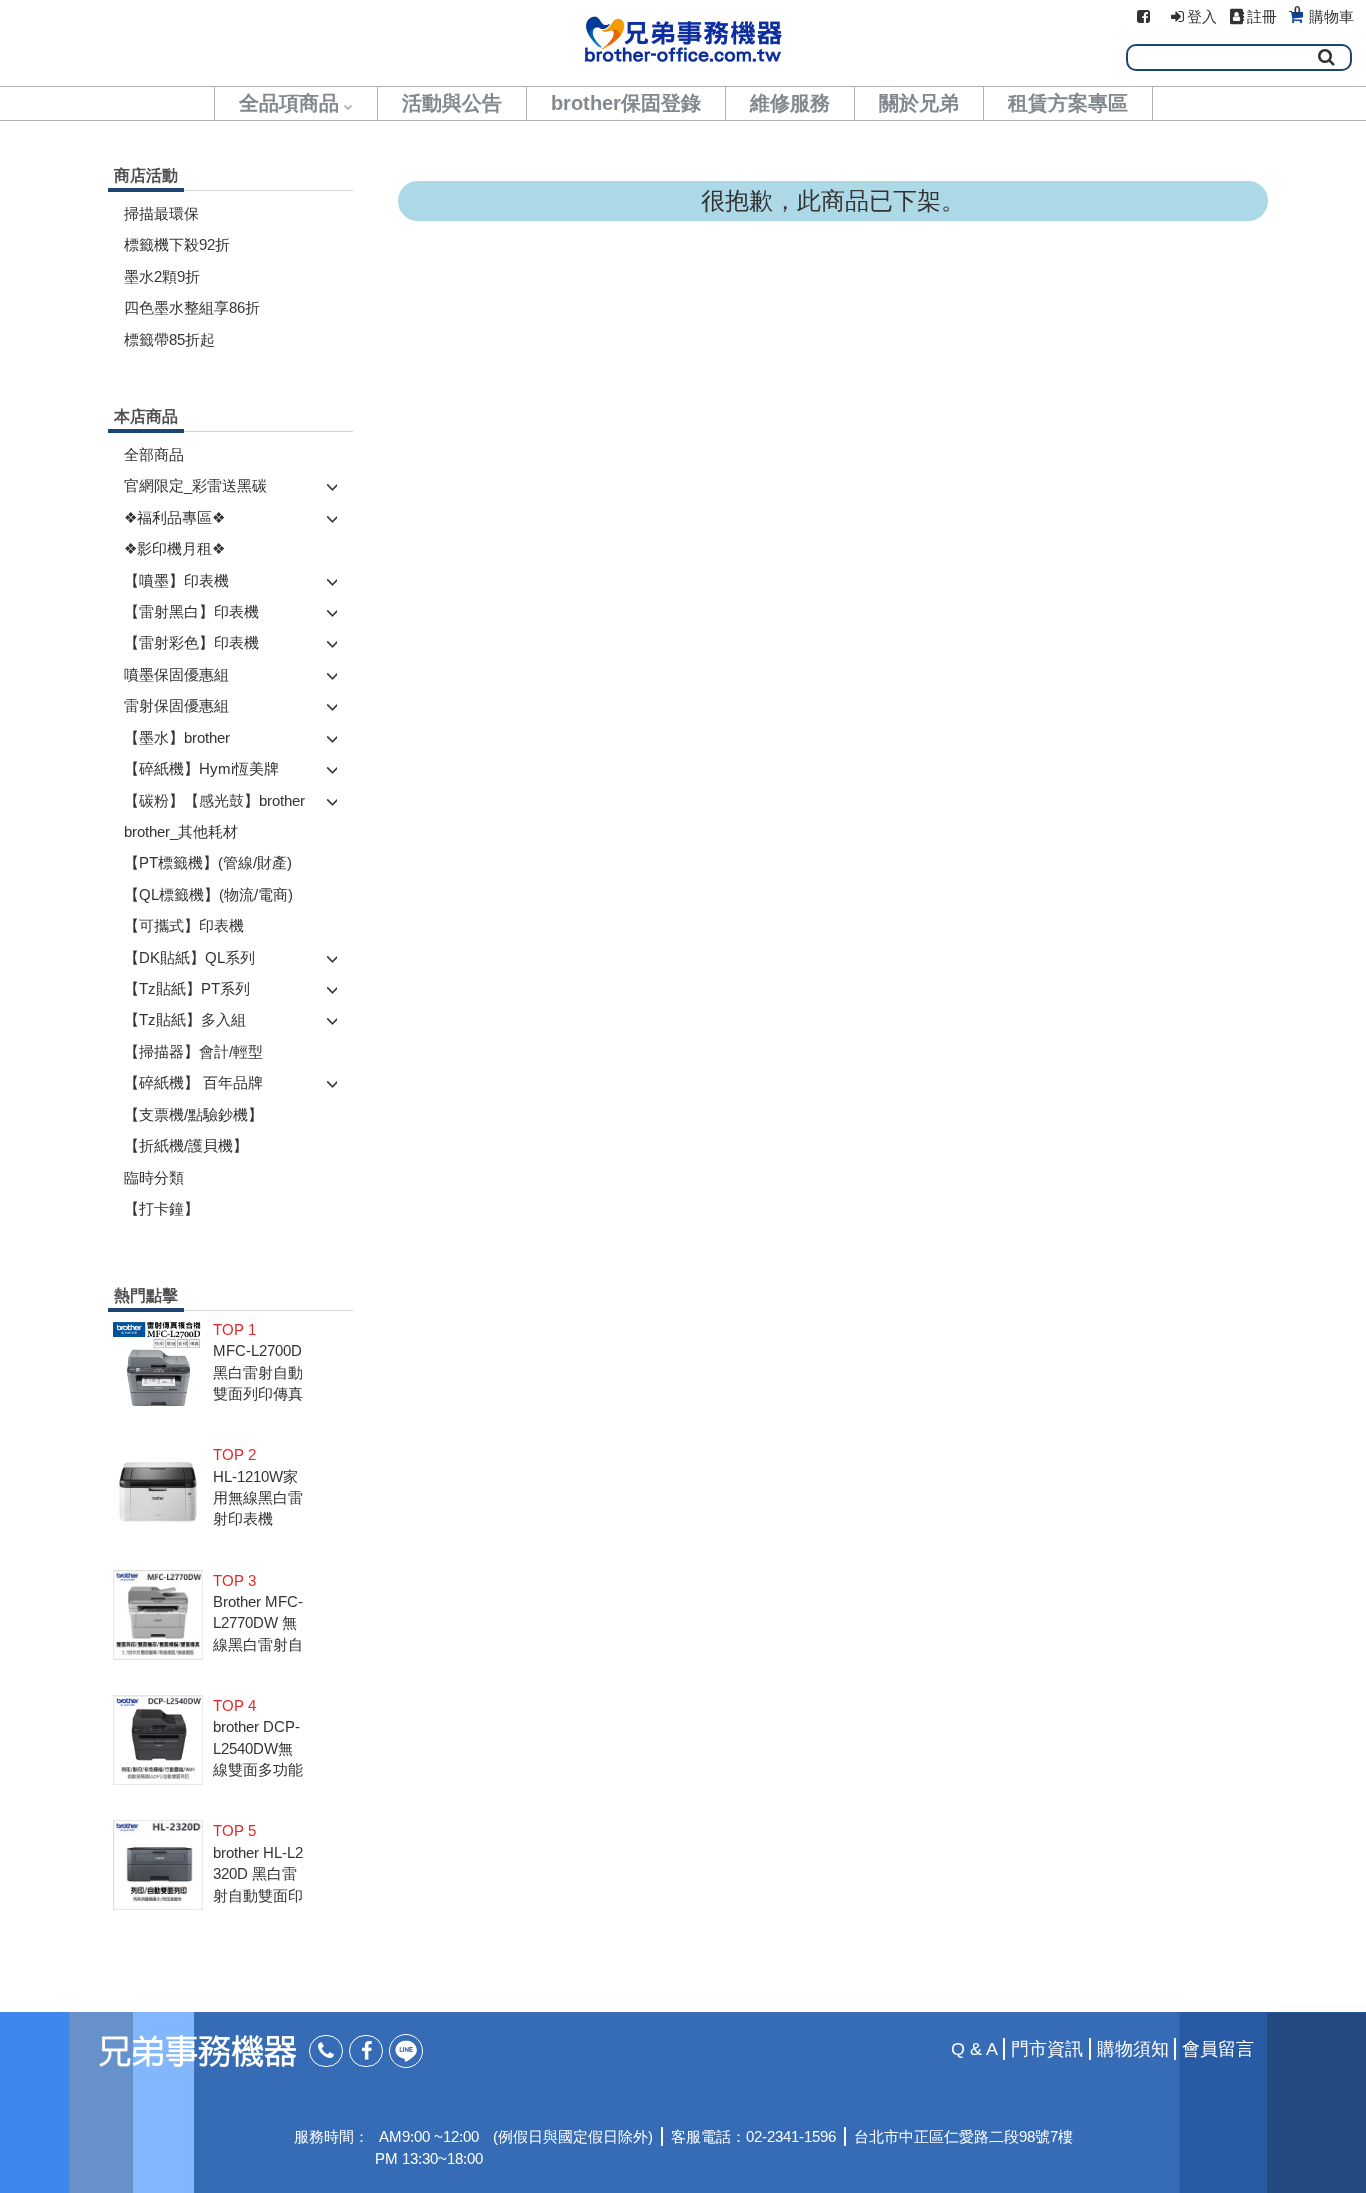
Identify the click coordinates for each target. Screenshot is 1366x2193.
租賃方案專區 (1068, 103)
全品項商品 (289, 103)
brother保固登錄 (626, 103)
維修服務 (790, 103)
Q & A (974, 2049)
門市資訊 (1047, 2049)
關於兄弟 (919, 103)
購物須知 (1133, 2049)
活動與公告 (452, 103)
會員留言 (1218, 2049)
